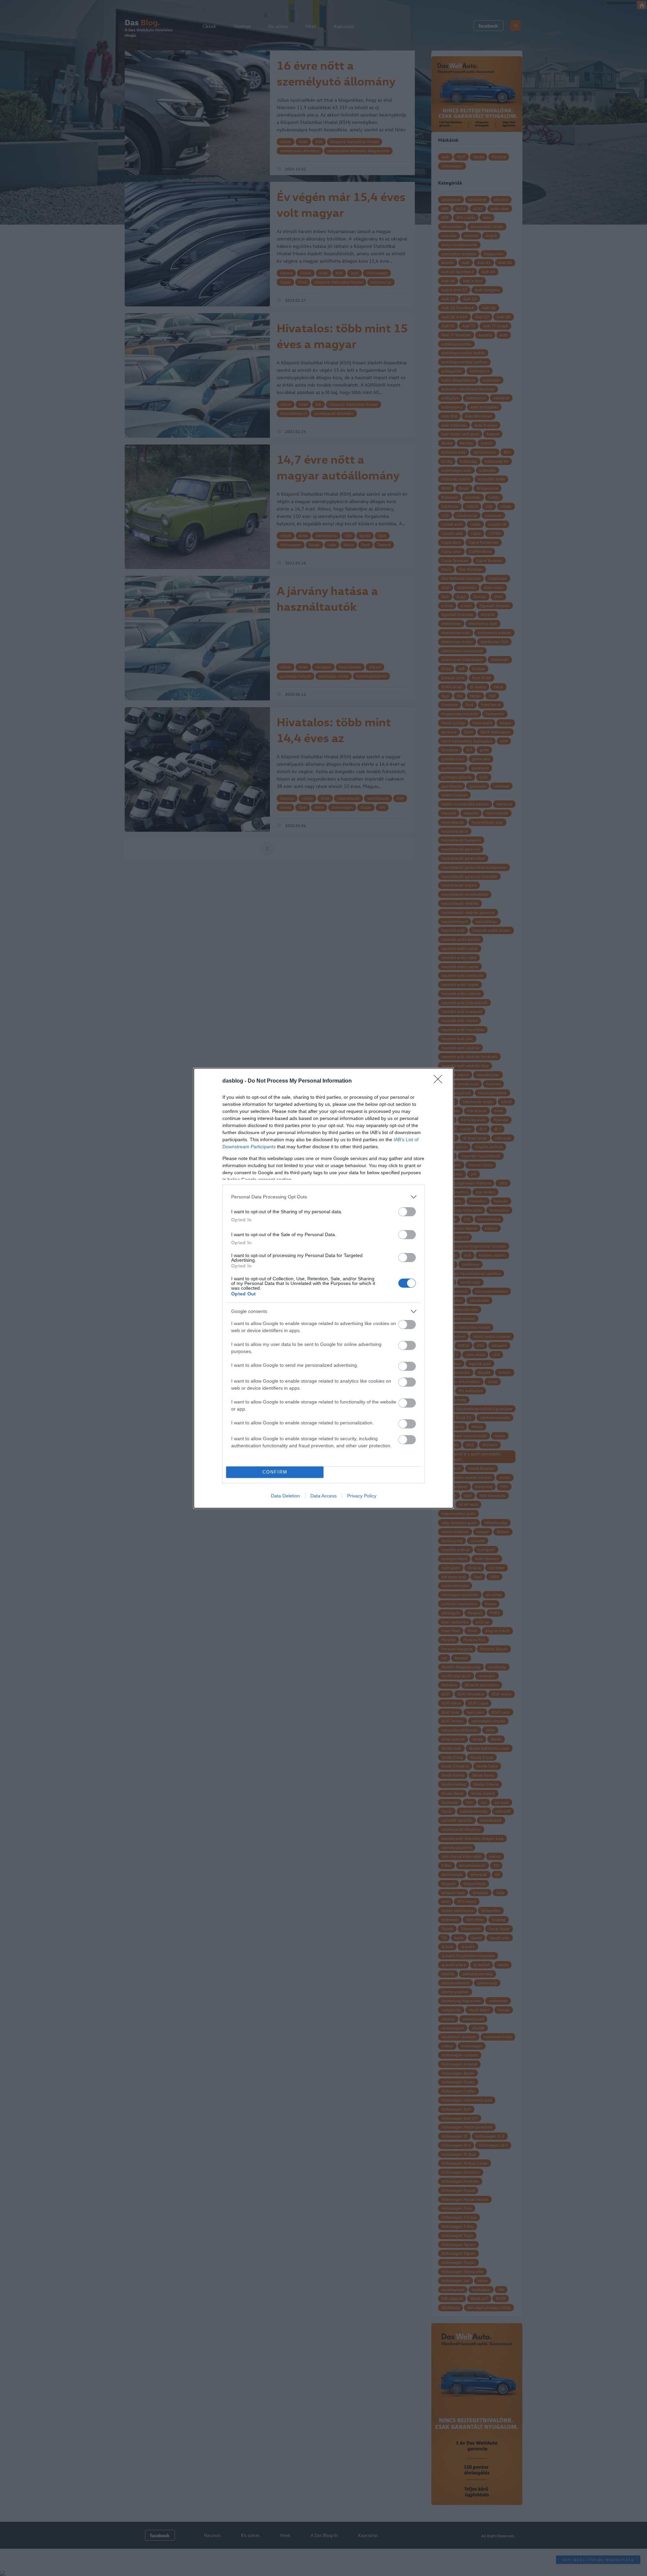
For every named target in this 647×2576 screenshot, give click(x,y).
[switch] (407, 1212)
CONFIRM (275, 1472)
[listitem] (323, 1197)
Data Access (323, 1496)
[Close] (440, 1081)
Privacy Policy (362, 1496)
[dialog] (323, 1288)
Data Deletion (285, 1496)
